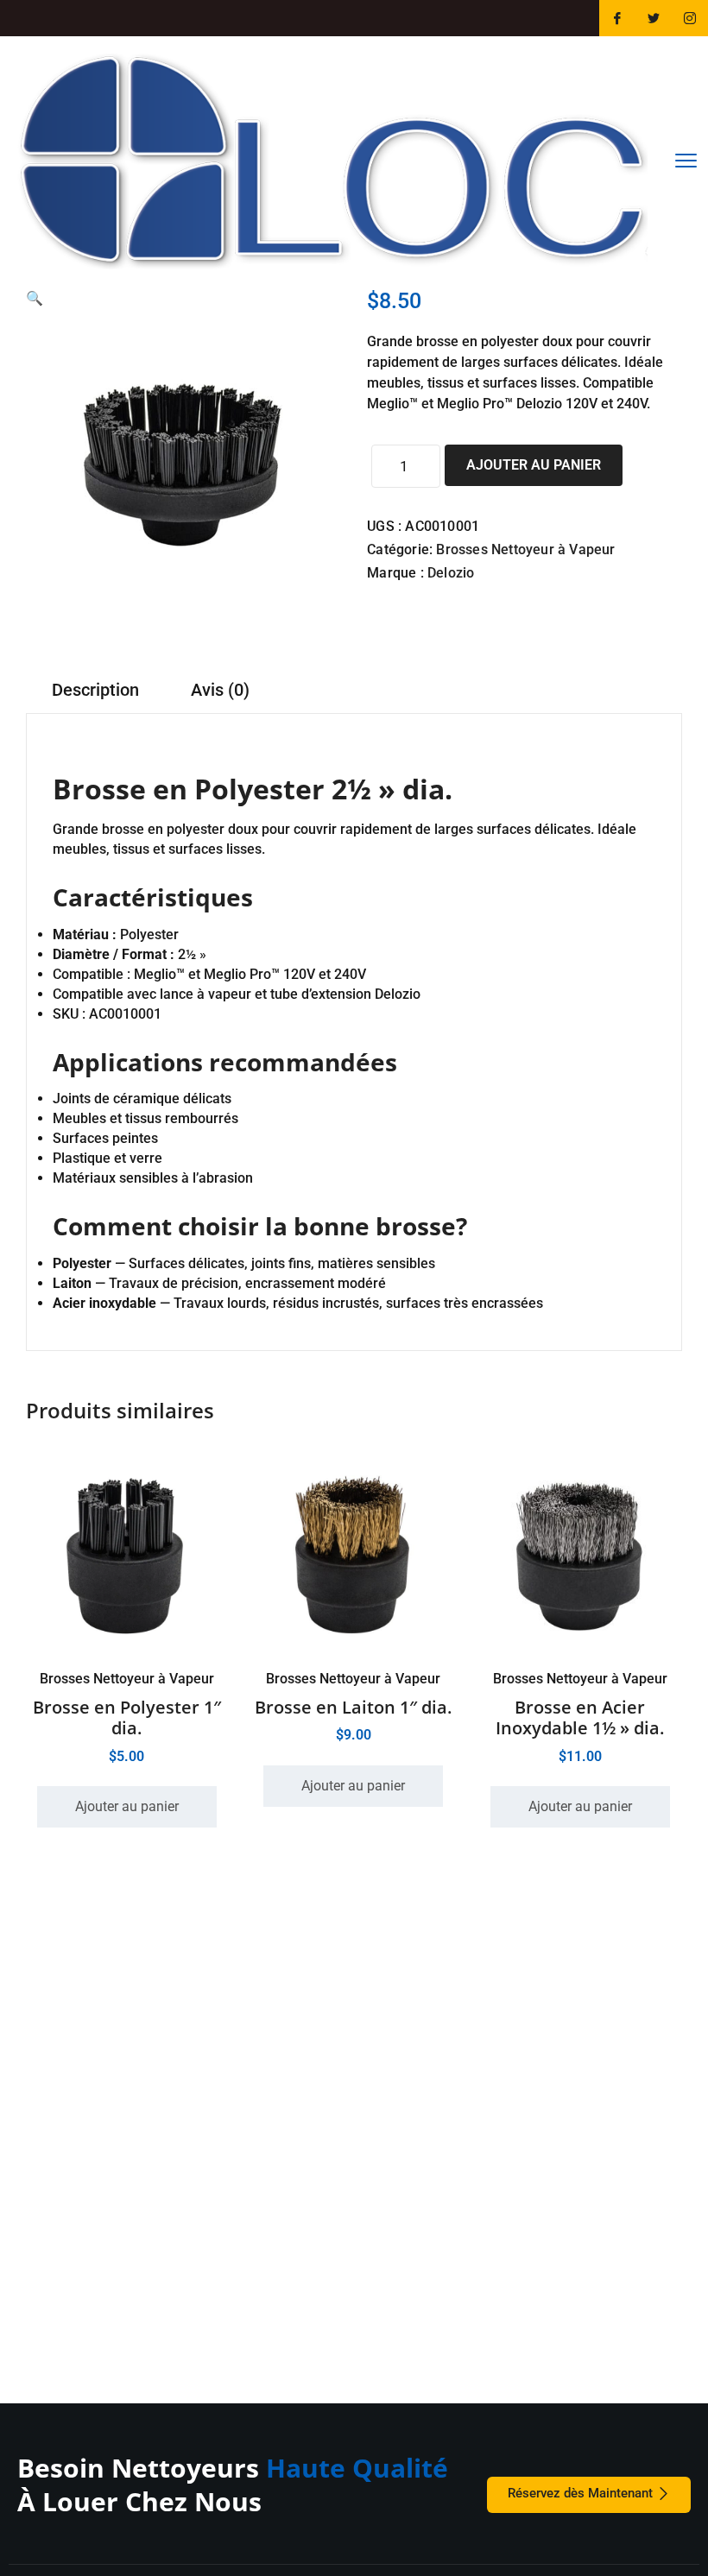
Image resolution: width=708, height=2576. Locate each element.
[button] (35, 298)
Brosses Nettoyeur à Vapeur (525, 549)
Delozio (451, 573)
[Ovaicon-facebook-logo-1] (617, 18)
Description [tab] (95, 690)
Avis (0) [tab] (220, 690)
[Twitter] (654, 18)
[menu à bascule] (686, 161)
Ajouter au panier (534, 465)
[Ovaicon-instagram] (690, 18)
